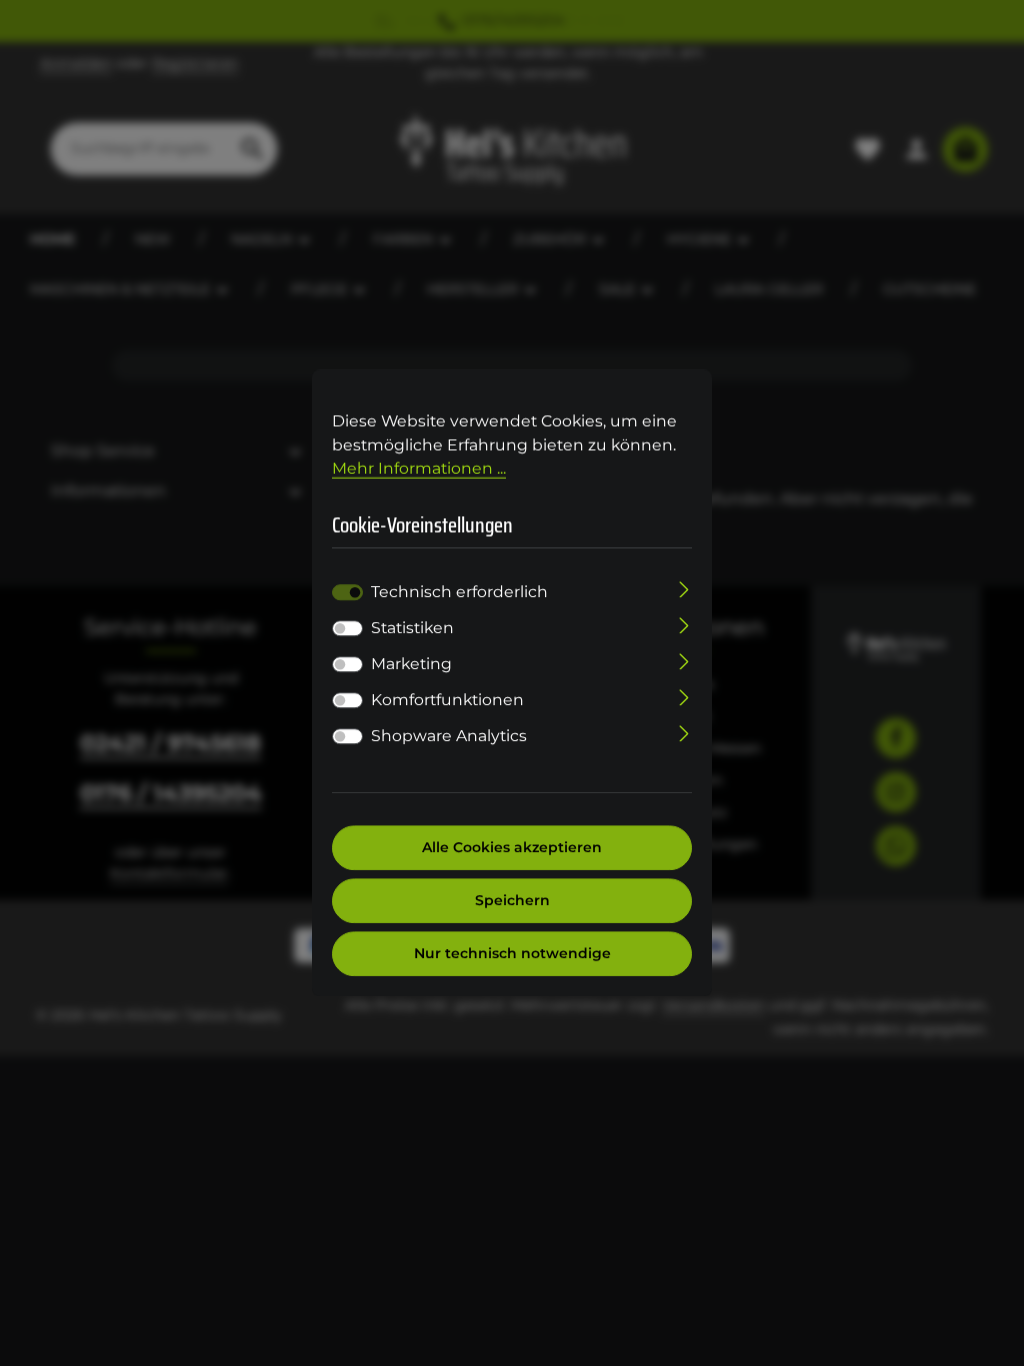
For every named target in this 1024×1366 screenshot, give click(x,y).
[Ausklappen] (684, 589)
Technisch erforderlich (459, 592)
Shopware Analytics (449, 736)
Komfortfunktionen (447, 700)
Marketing (411, 664)
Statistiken (412, 628)
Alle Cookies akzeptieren (512, 848)
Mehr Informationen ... (419, 468)
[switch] (347, 629)
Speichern (512, 901)
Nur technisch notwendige (512, 954)
